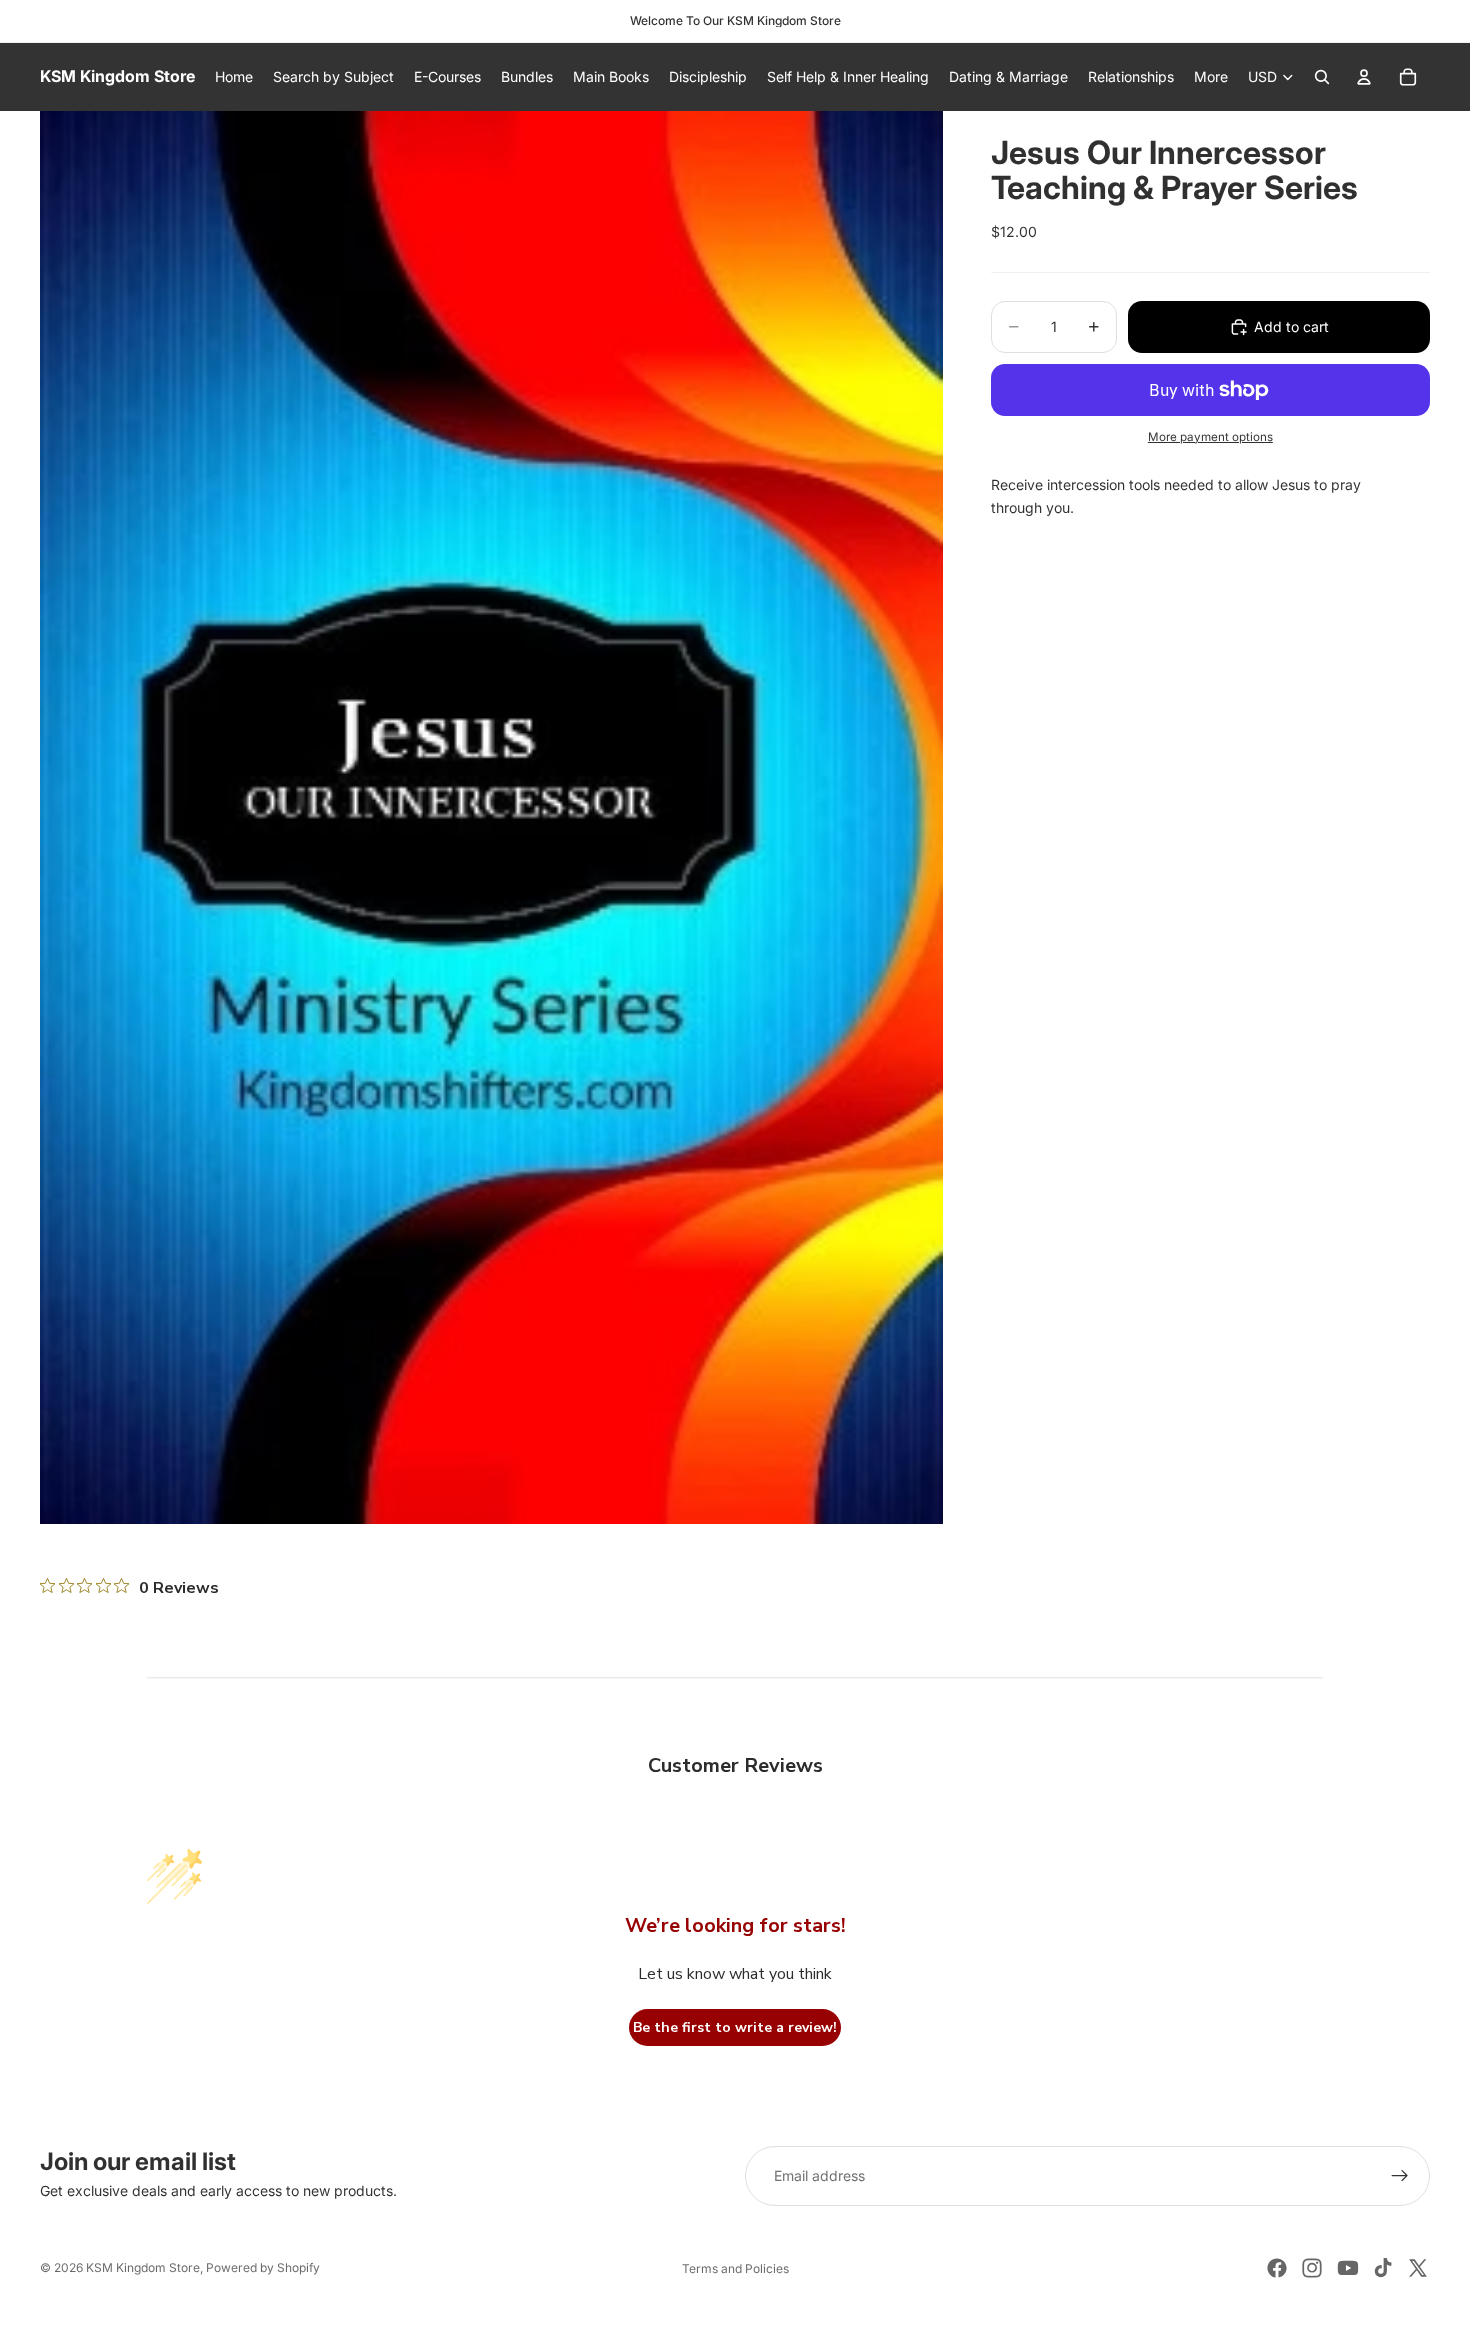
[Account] (1364, 77)
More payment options (1210, 437)
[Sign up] (1400, 2176)
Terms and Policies (735, 2268)
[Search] (1322, 77)
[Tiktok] (1383, 2268)
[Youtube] (1348, 2268)
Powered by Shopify (263, 2267)
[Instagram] (1312, 2268)
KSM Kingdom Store (143, 2267)
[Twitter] (1418, 2268)
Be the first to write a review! (735, 2027)
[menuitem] (1211, 77)
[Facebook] (1277, 2268)
